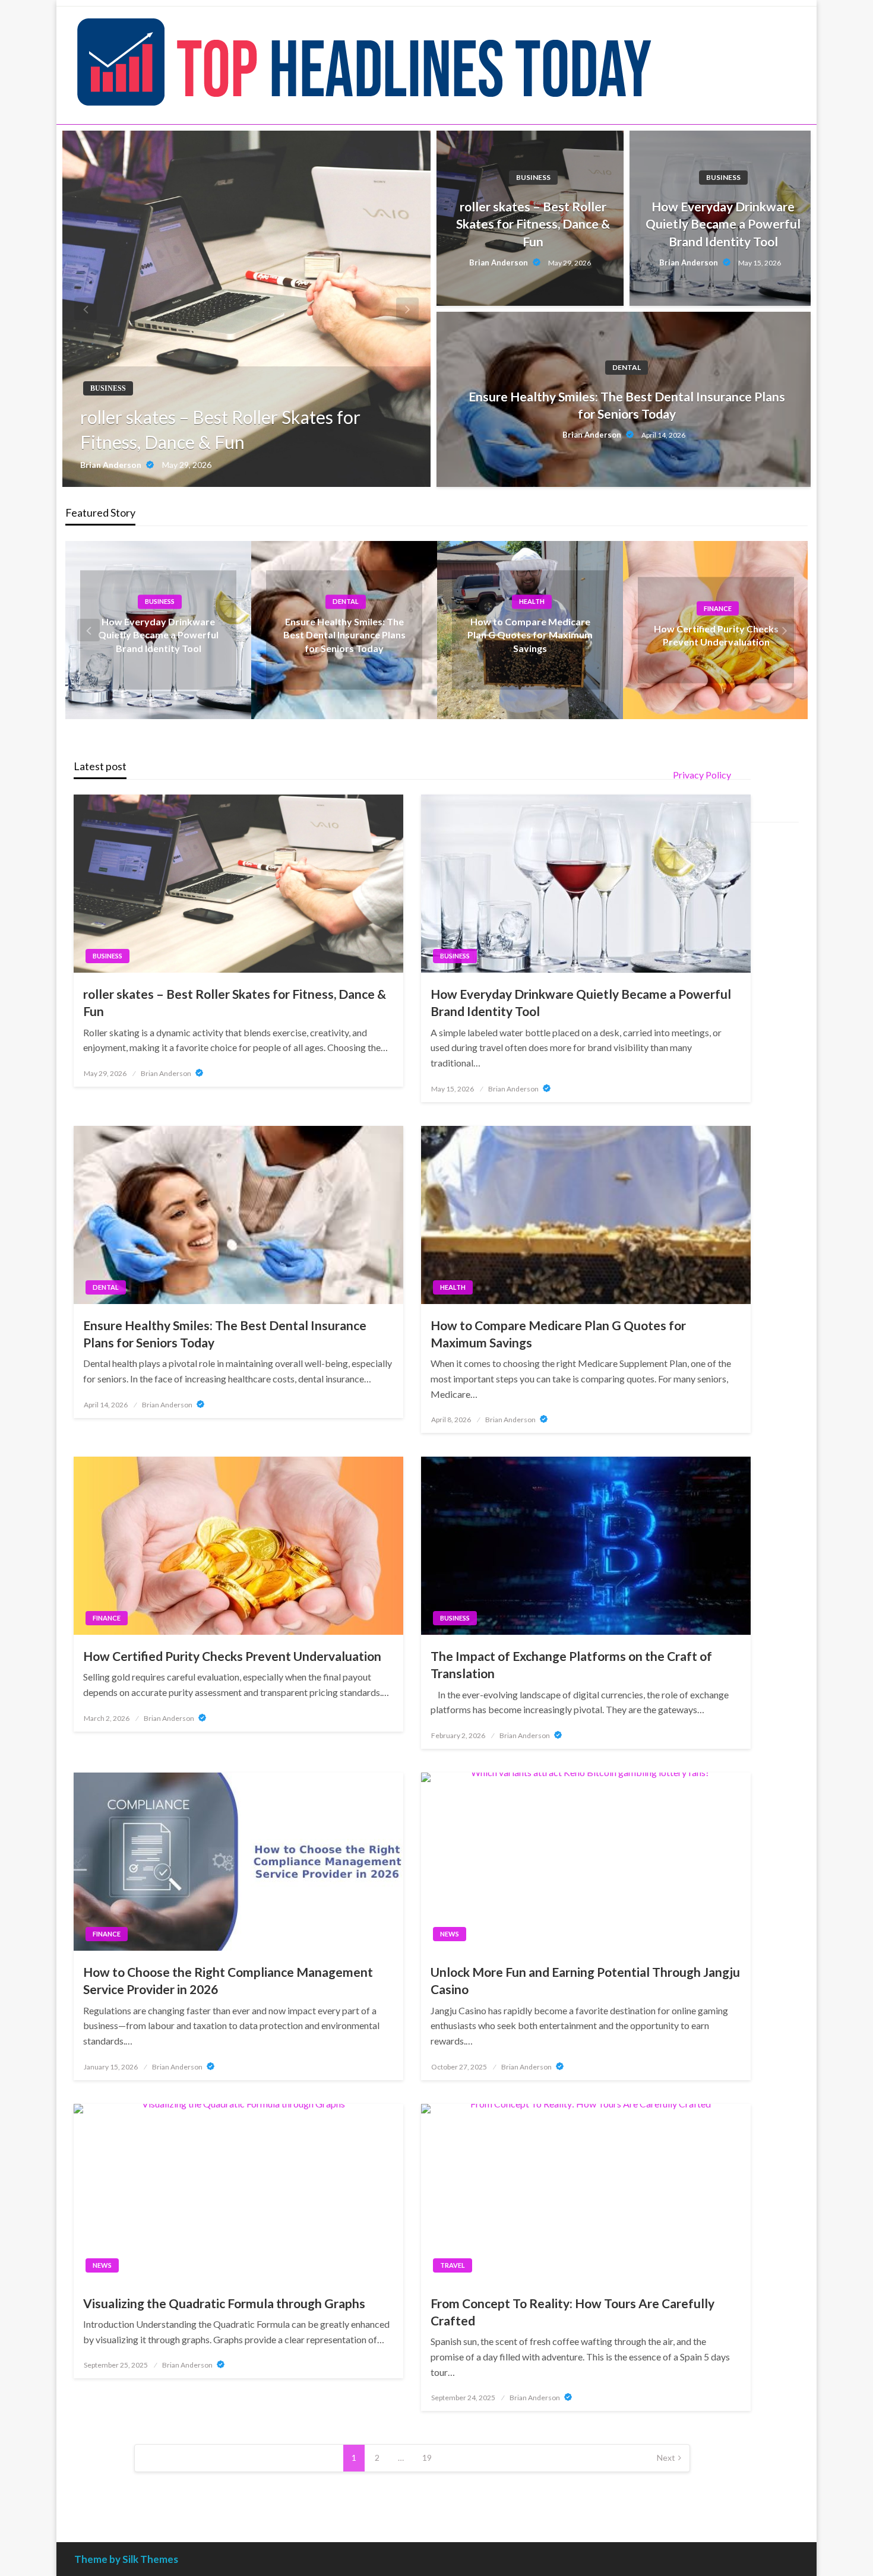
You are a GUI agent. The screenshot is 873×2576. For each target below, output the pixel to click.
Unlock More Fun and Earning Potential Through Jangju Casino (585, 1980)
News (450, 1934)
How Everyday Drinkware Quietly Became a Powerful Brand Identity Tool (723, 224)
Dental (627, 367)
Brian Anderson (112, 465)
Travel (453, 2265)
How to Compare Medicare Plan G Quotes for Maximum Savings (530, 635)
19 (427, 2458)
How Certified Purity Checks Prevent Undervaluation (232, 1656)
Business (108, 388)
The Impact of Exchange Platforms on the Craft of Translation (571, 1664)
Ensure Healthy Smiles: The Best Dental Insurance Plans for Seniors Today (627, 405)
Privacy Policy (702, 775)
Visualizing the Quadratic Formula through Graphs (224, 2303)
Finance (718, 608)
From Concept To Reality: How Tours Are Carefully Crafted (572, 2312)
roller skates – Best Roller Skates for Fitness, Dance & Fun (220, 429)
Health (532, 601)
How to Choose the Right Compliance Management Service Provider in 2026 (228, 1980)
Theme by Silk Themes (126, 2559)
